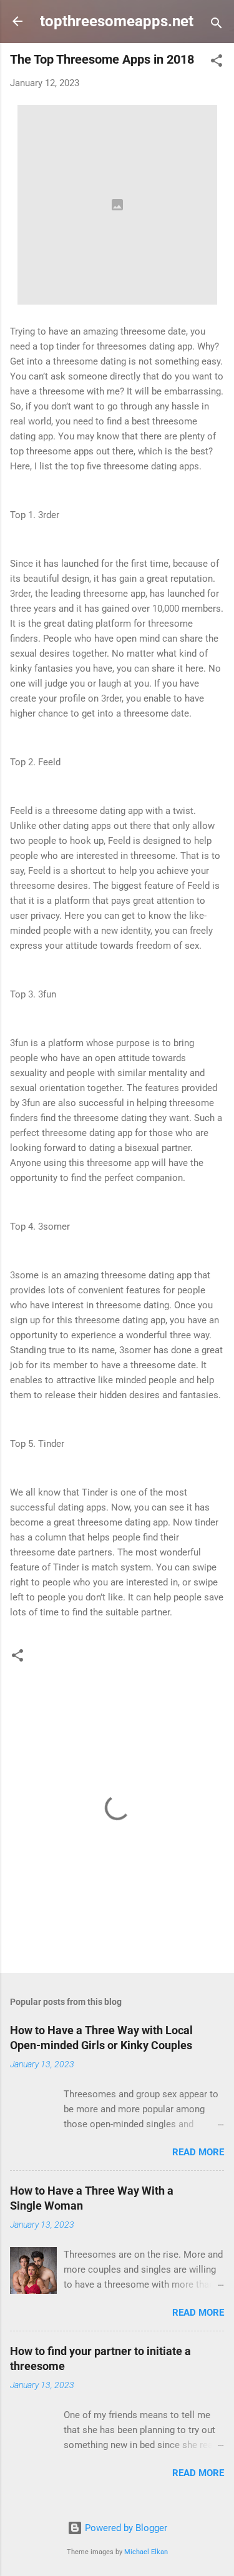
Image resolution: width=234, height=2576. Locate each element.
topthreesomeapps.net (117, 21)
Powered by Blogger (125, 2528)
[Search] (217, 25)
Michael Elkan (146, 2552)
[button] (217, 63)
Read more (198, 2152)
